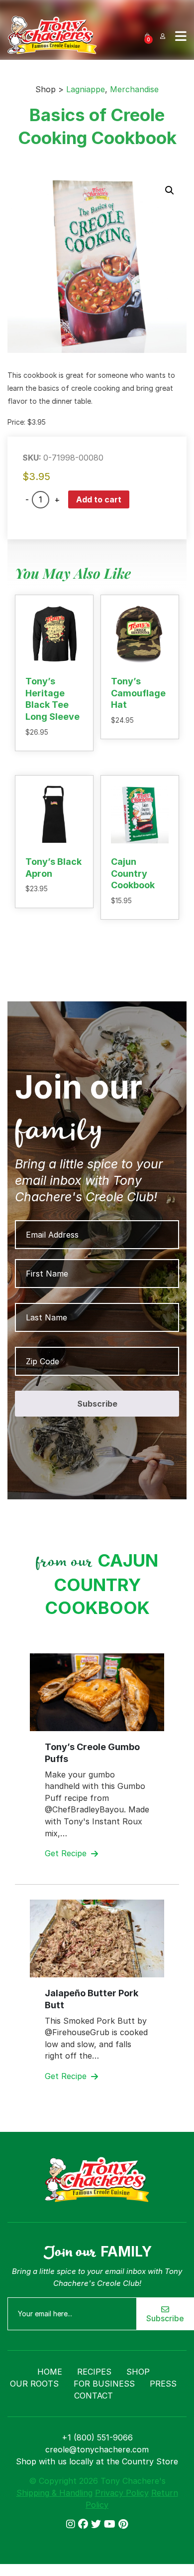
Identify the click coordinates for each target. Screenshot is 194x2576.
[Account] (163, 35)
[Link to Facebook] (85, 2524)
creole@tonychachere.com (97, 2449)
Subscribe (165, 2318)
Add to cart (99, 499)
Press (163, 2384)
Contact (94, 2396)
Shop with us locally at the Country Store (97, 2461)
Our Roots (34, 2384)
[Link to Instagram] (72, 2524)
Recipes (94, 2372)
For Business (104, 2384)
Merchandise (134, 89)
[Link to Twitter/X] (97, 2524)
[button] (170, 190)
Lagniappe (86, 89)
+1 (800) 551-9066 (97, 2437)
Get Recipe (67, 1853)
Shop (138, 2372)
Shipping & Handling (54, 2493)
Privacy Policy (122, 2493)
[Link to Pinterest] (123, 2524)
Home (50, 2372)
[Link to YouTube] (111, 2524)
